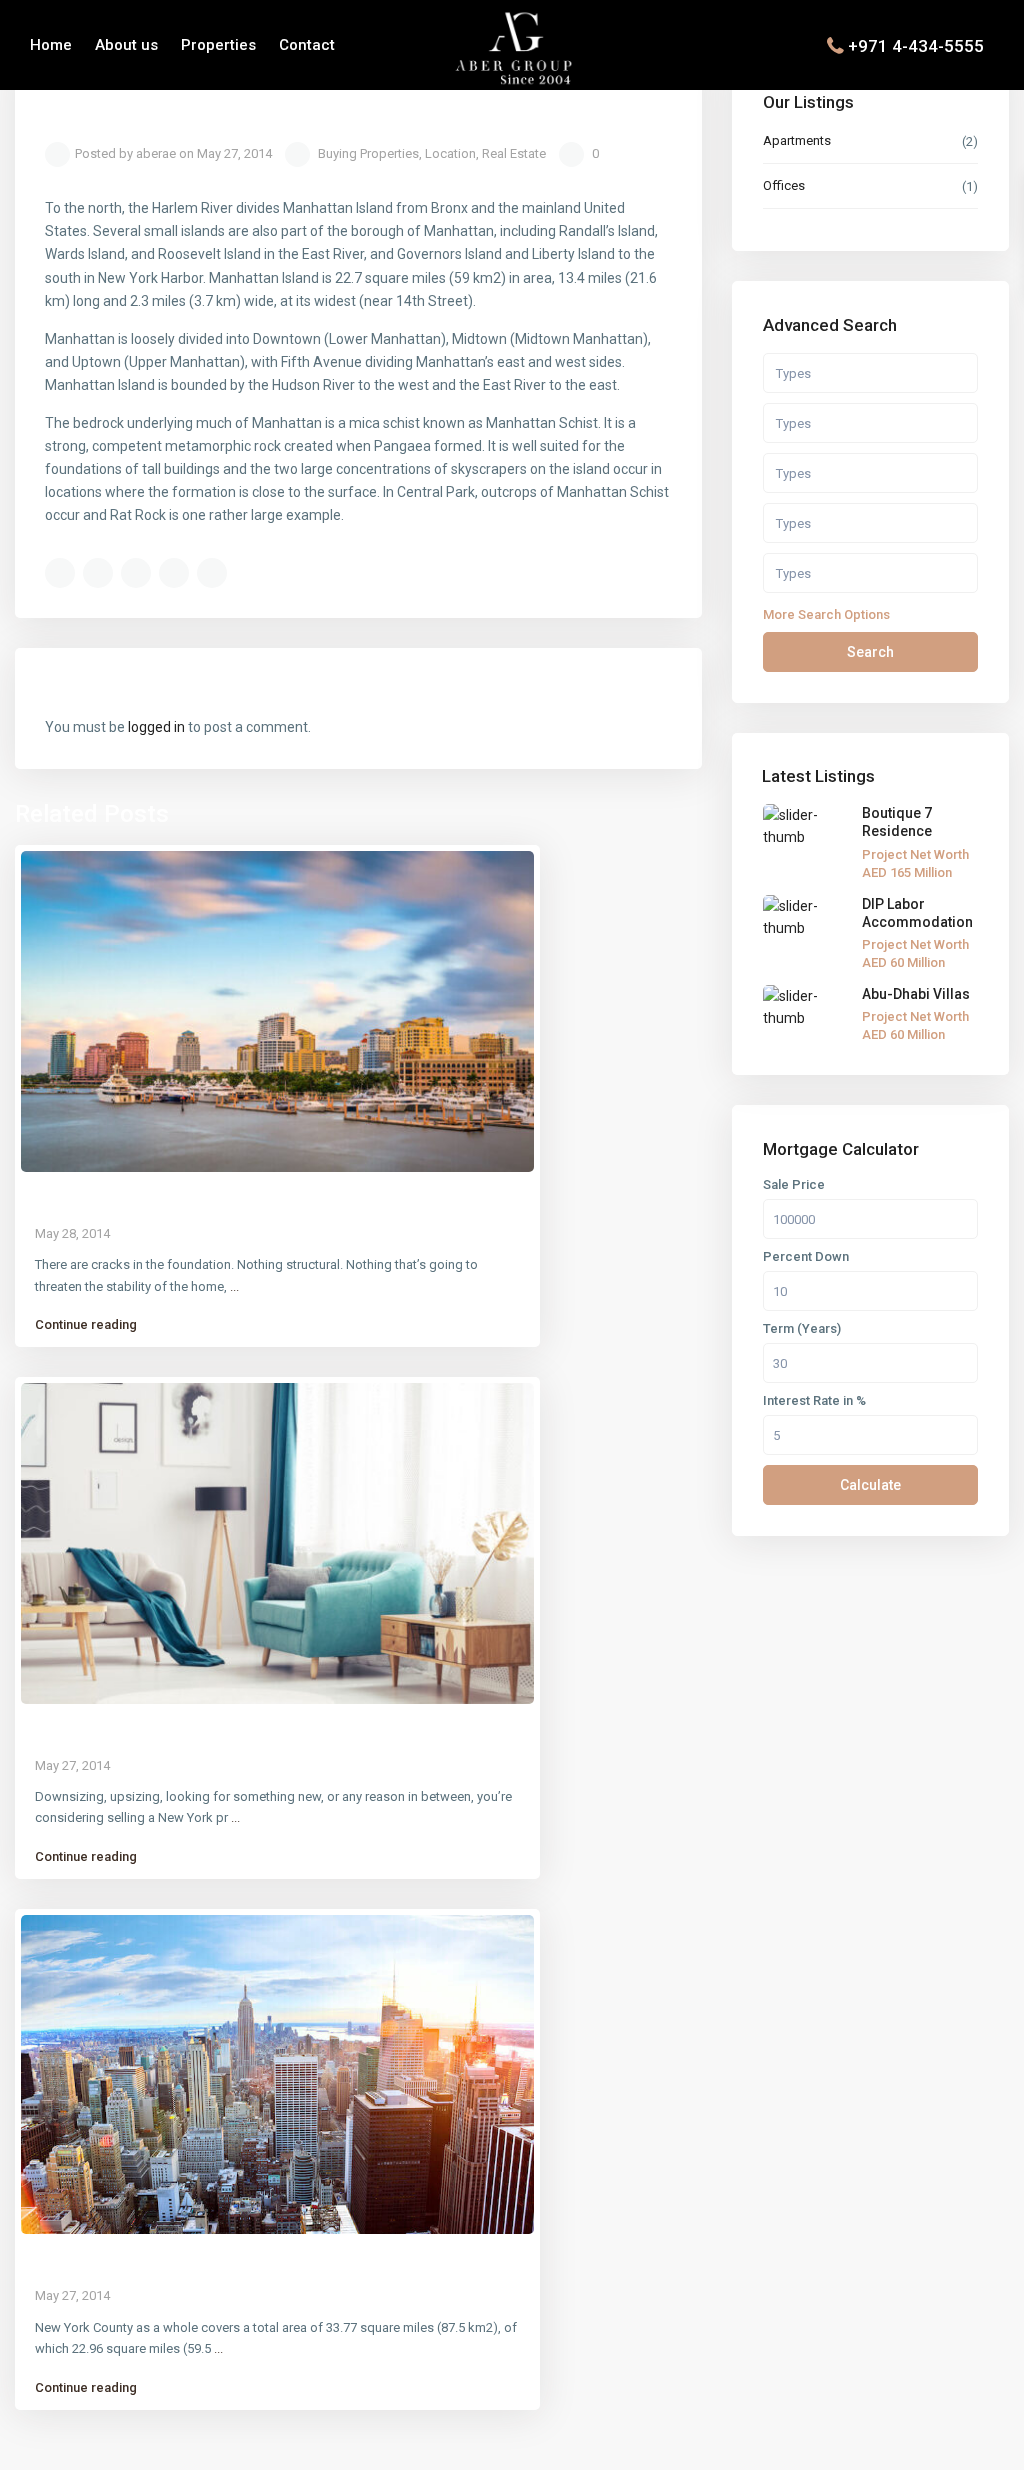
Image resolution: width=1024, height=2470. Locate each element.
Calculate (870, 1485)
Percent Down (806, 1257)
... (234, 1286)
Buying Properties (368, 153)
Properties (218, 45)
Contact (307, 45)
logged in (156, 727)
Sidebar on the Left (121, 2267)
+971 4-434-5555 (916, 45)
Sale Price (794, 1185)
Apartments (797, 140)
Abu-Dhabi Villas (916, 994)
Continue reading (86, 1325)
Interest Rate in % (814, 1401)
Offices (784, 185)
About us (126, 45)
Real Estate (514, 153)
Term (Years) (802, 1329)
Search (870, 652)
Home (51, 45)
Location (450, 153)
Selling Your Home (118, 1737)
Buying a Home (103, 1205)
